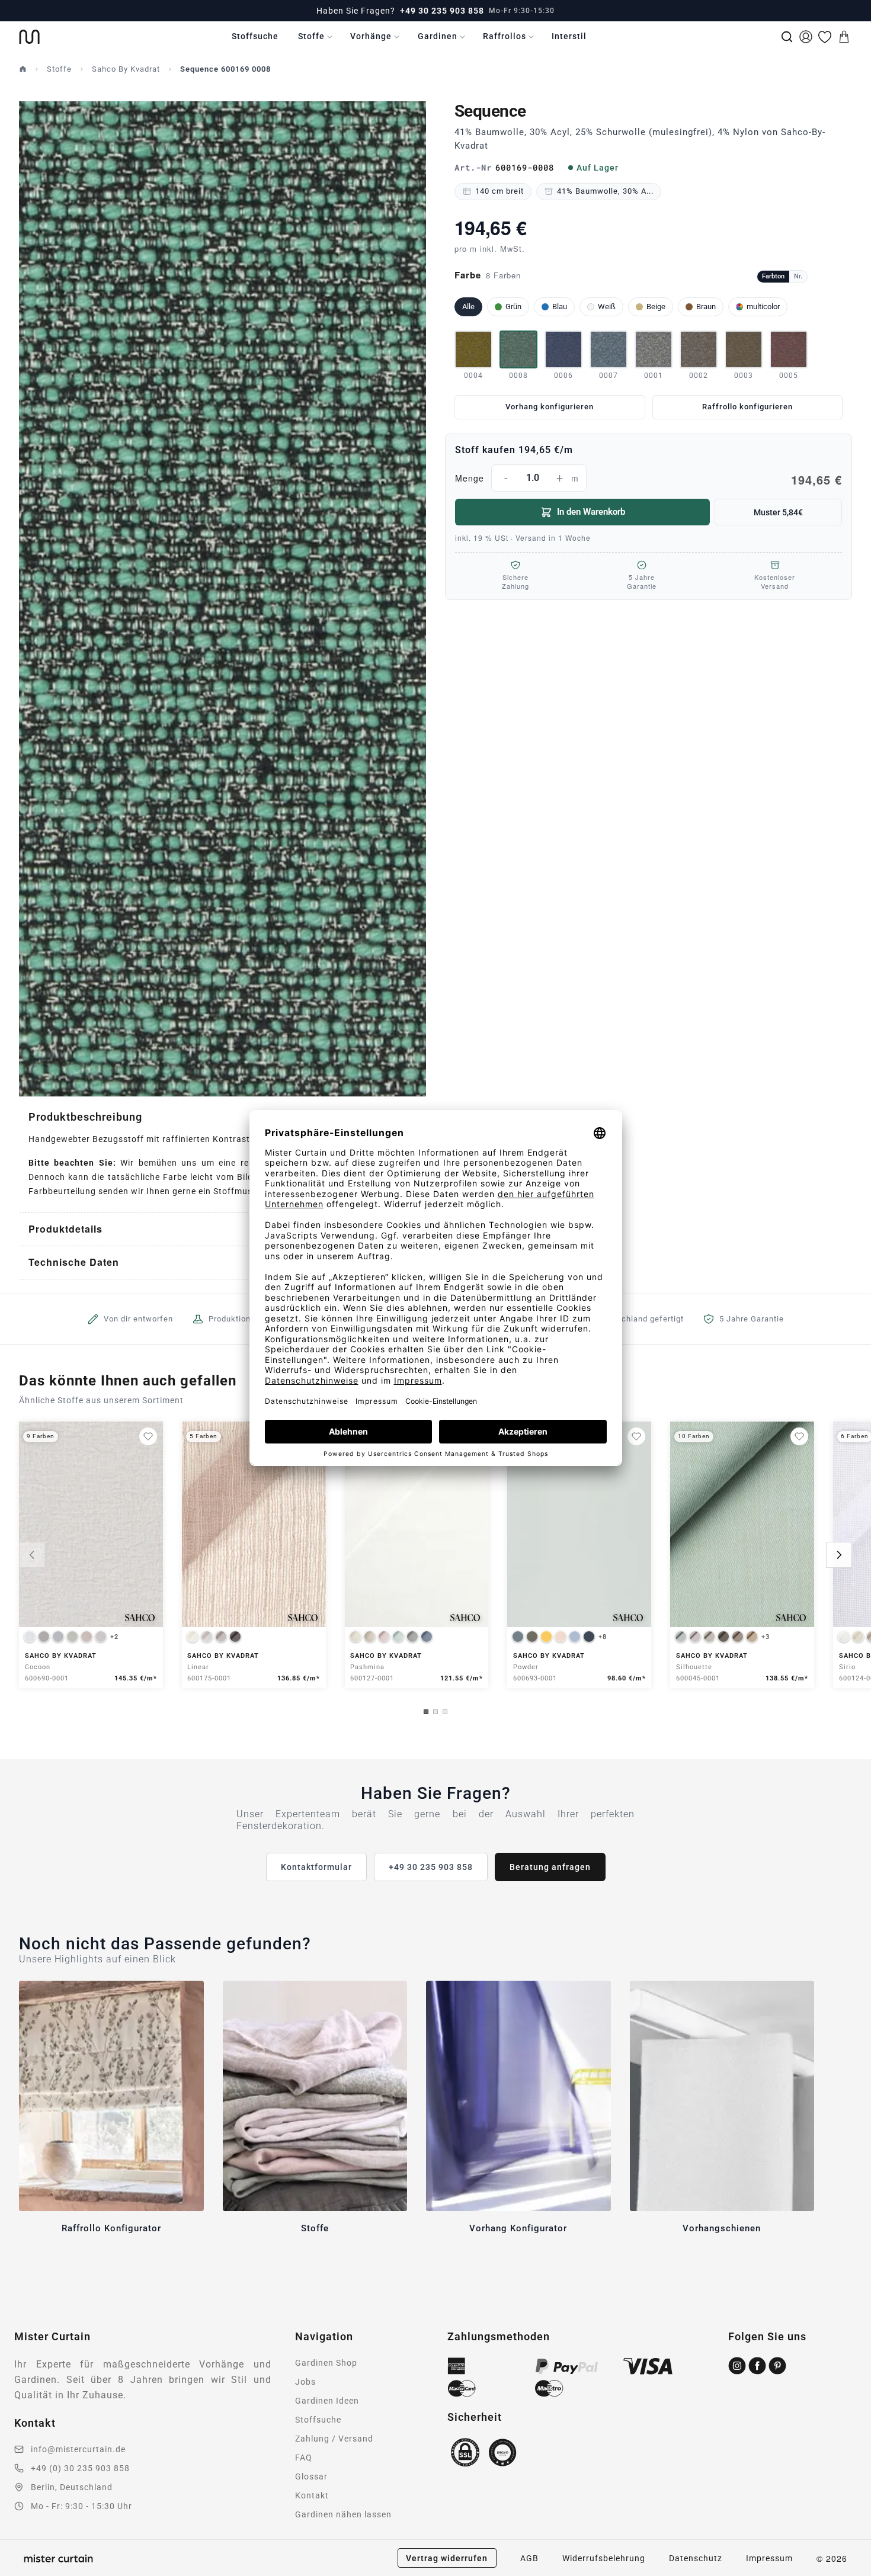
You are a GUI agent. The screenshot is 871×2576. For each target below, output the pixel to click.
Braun (706, 307)
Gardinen (438, 36)
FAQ (304, 2458)
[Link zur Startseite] (29, 37)
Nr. (798, 276)
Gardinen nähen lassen (343, 2514)
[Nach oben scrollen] (847, 2575)
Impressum (769, 2558)
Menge (649, 480)
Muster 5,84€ (778, 512)
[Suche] (787, 37)
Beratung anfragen (550, 1867)
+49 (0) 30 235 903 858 (80, 2468)
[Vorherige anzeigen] (32, 1555)
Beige (656, 307)
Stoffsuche (255, 36)
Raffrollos (505, 36)
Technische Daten (74, 1262)
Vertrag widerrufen (447, 2558)
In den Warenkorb (591, 512)
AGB (529, 2558)
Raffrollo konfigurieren (747, 407)
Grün (513, 307)
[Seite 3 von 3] (445, 1712)
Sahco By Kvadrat (126, 69)
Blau (560, 307)
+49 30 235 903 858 (442, 11)
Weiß (607, 307)
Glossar (311, 2476)
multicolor (763, 307)
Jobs (305, 2382)
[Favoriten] (825, 37)
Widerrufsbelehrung (604, 2558)
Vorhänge (371, 36)
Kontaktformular (316, 1867)
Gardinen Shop (326, 2363)
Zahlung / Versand (334, 2439)
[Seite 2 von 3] (435, 1712)
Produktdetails (65, 1229)
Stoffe (311, 36)
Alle (468, 307)
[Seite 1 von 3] (426, 1712)
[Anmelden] (806, 37)
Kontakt (312, 2495)
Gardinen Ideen (327, 2401)
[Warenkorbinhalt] (844, 37)
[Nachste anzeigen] (839, 1555)
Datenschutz (696, 2558)
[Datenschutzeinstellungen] (24, 2571)
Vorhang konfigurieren (550, 407)
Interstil (569, 36)
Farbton (773, 276)
